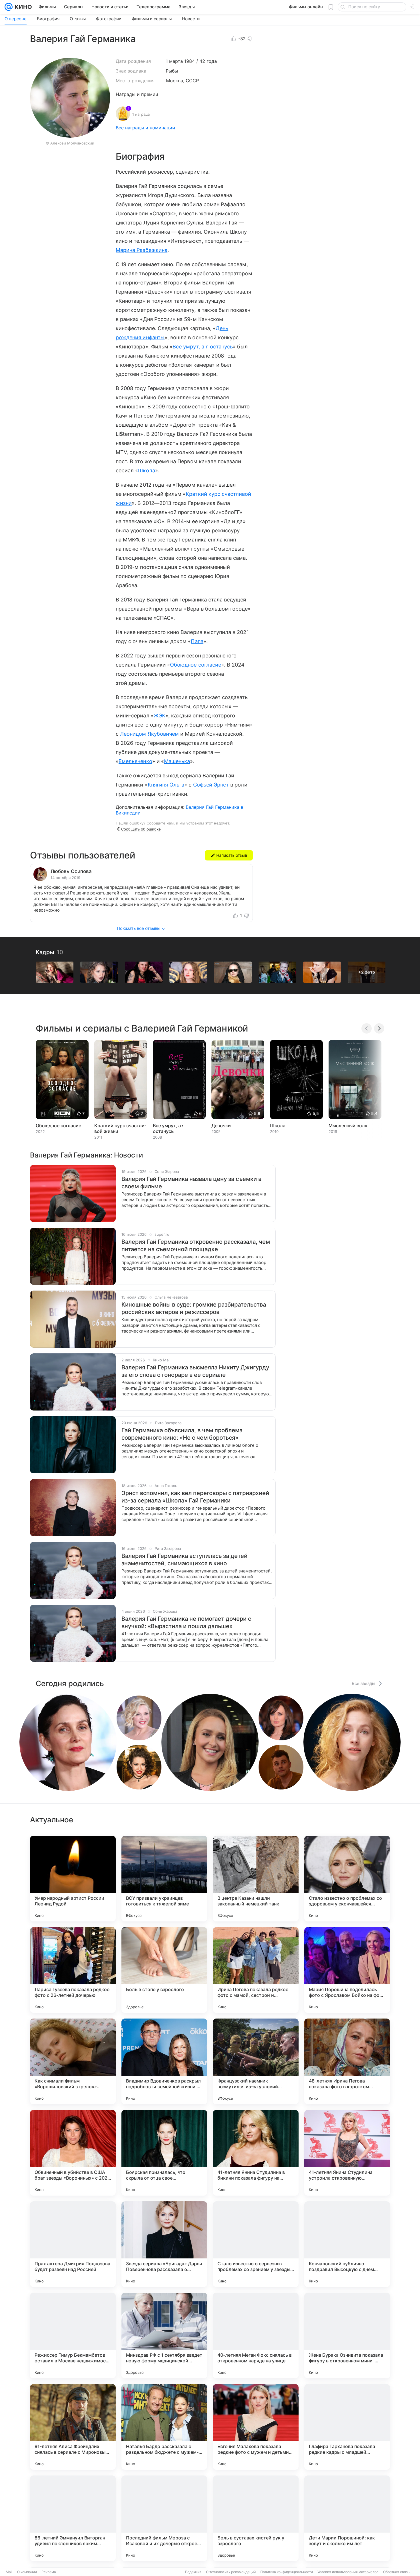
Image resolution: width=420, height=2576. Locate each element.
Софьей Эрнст (211, 785)
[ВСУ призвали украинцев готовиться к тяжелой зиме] (164, 1879)
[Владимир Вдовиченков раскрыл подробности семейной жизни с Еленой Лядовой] (164, 2061)
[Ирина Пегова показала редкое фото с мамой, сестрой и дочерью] (256, 1970)
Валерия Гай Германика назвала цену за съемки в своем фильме (191, 1183)
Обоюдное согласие (196, 665)
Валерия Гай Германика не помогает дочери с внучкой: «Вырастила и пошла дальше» (186, 1622)
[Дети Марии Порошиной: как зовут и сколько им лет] (347, 2518)
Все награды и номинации (145, 128)
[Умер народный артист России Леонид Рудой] (73, 1879)
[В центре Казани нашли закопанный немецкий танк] (256, 1879)
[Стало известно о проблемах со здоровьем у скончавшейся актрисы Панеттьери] (347, 1879)
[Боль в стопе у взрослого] (164, 1970)
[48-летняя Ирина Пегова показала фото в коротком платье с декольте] (347, 2061)
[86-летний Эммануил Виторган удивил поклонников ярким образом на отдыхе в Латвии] (73, 2518)
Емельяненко (135, 761)
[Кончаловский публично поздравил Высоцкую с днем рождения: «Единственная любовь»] (347, 2244)
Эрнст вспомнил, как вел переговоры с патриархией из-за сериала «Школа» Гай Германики (195, 1497)
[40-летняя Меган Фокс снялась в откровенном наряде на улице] (256, 2336)
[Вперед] (379, 1028)
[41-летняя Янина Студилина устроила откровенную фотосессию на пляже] (347, 2153)
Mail (9, 2572)
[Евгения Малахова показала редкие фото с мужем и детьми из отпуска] (256, 2427)
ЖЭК (160, 716)
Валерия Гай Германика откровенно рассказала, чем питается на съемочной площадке (196, 1245)
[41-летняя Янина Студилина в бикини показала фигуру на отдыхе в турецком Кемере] (256, 2153)
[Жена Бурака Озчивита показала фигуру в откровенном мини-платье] (347, 2336)
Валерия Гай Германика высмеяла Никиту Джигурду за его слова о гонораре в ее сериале (195, 1371)
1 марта (174, 61)
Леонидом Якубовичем (149, 734)
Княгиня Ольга (166, 785)
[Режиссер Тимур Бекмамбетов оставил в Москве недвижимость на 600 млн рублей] (73, 2336)
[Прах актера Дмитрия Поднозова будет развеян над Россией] (73, 2244)
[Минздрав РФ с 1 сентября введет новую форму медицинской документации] (164, 2336)
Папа (197, 641)
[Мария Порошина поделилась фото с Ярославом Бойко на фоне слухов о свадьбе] (347, 1970)
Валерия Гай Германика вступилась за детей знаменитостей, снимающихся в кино (184, 1560)
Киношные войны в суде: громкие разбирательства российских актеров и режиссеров (194, 1308)
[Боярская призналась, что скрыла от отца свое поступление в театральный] (164, 2153)
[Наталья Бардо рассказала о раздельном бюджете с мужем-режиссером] (164, 2427)
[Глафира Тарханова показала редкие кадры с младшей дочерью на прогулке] (347, 2427)
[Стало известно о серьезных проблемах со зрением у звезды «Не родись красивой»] (256, 2244)
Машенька (177, 761)
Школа (146, 471)
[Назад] (367, 1028)
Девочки (221, 1126)
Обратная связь (396, 2572)
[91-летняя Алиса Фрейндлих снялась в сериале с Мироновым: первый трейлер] (73, 2427)
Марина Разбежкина (142, 250)
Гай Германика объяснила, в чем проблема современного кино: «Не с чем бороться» (182, 1434)
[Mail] (9, 7)
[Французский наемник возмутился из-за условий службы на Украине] (256, 2061)
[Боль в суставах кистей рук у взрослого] (256, 2518)
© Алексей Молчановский (70, 143)
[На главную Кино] (22, 7)
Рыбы (172, 71)
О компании (27, 2572)
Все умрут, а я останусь (203, 347)
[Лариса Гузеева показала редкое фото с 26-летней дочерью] (73, 1970)
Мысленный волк (348, 1126)
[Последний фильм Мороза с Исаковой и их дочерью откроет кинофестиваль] (164, 2518)
